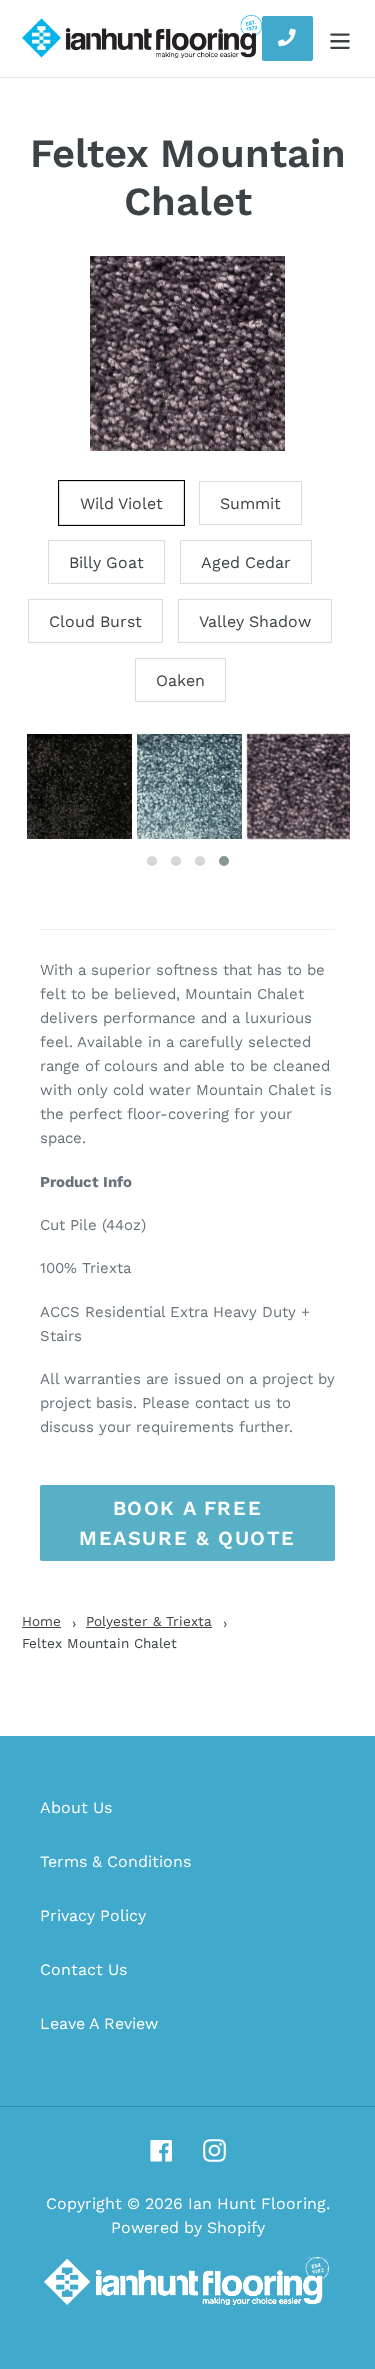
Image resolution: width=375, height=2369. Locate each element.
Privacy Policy (93, 1915)
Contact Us (83, 1969)
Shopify (236, 2227)
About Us (76, 1807)
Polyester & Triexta (149, 1621)
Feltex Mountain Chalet (188, 177)
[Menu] (340, 38)
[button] (152, 861)
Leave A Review (99, 2023)
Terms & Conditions (115, 1861)
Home (41, 1621)
